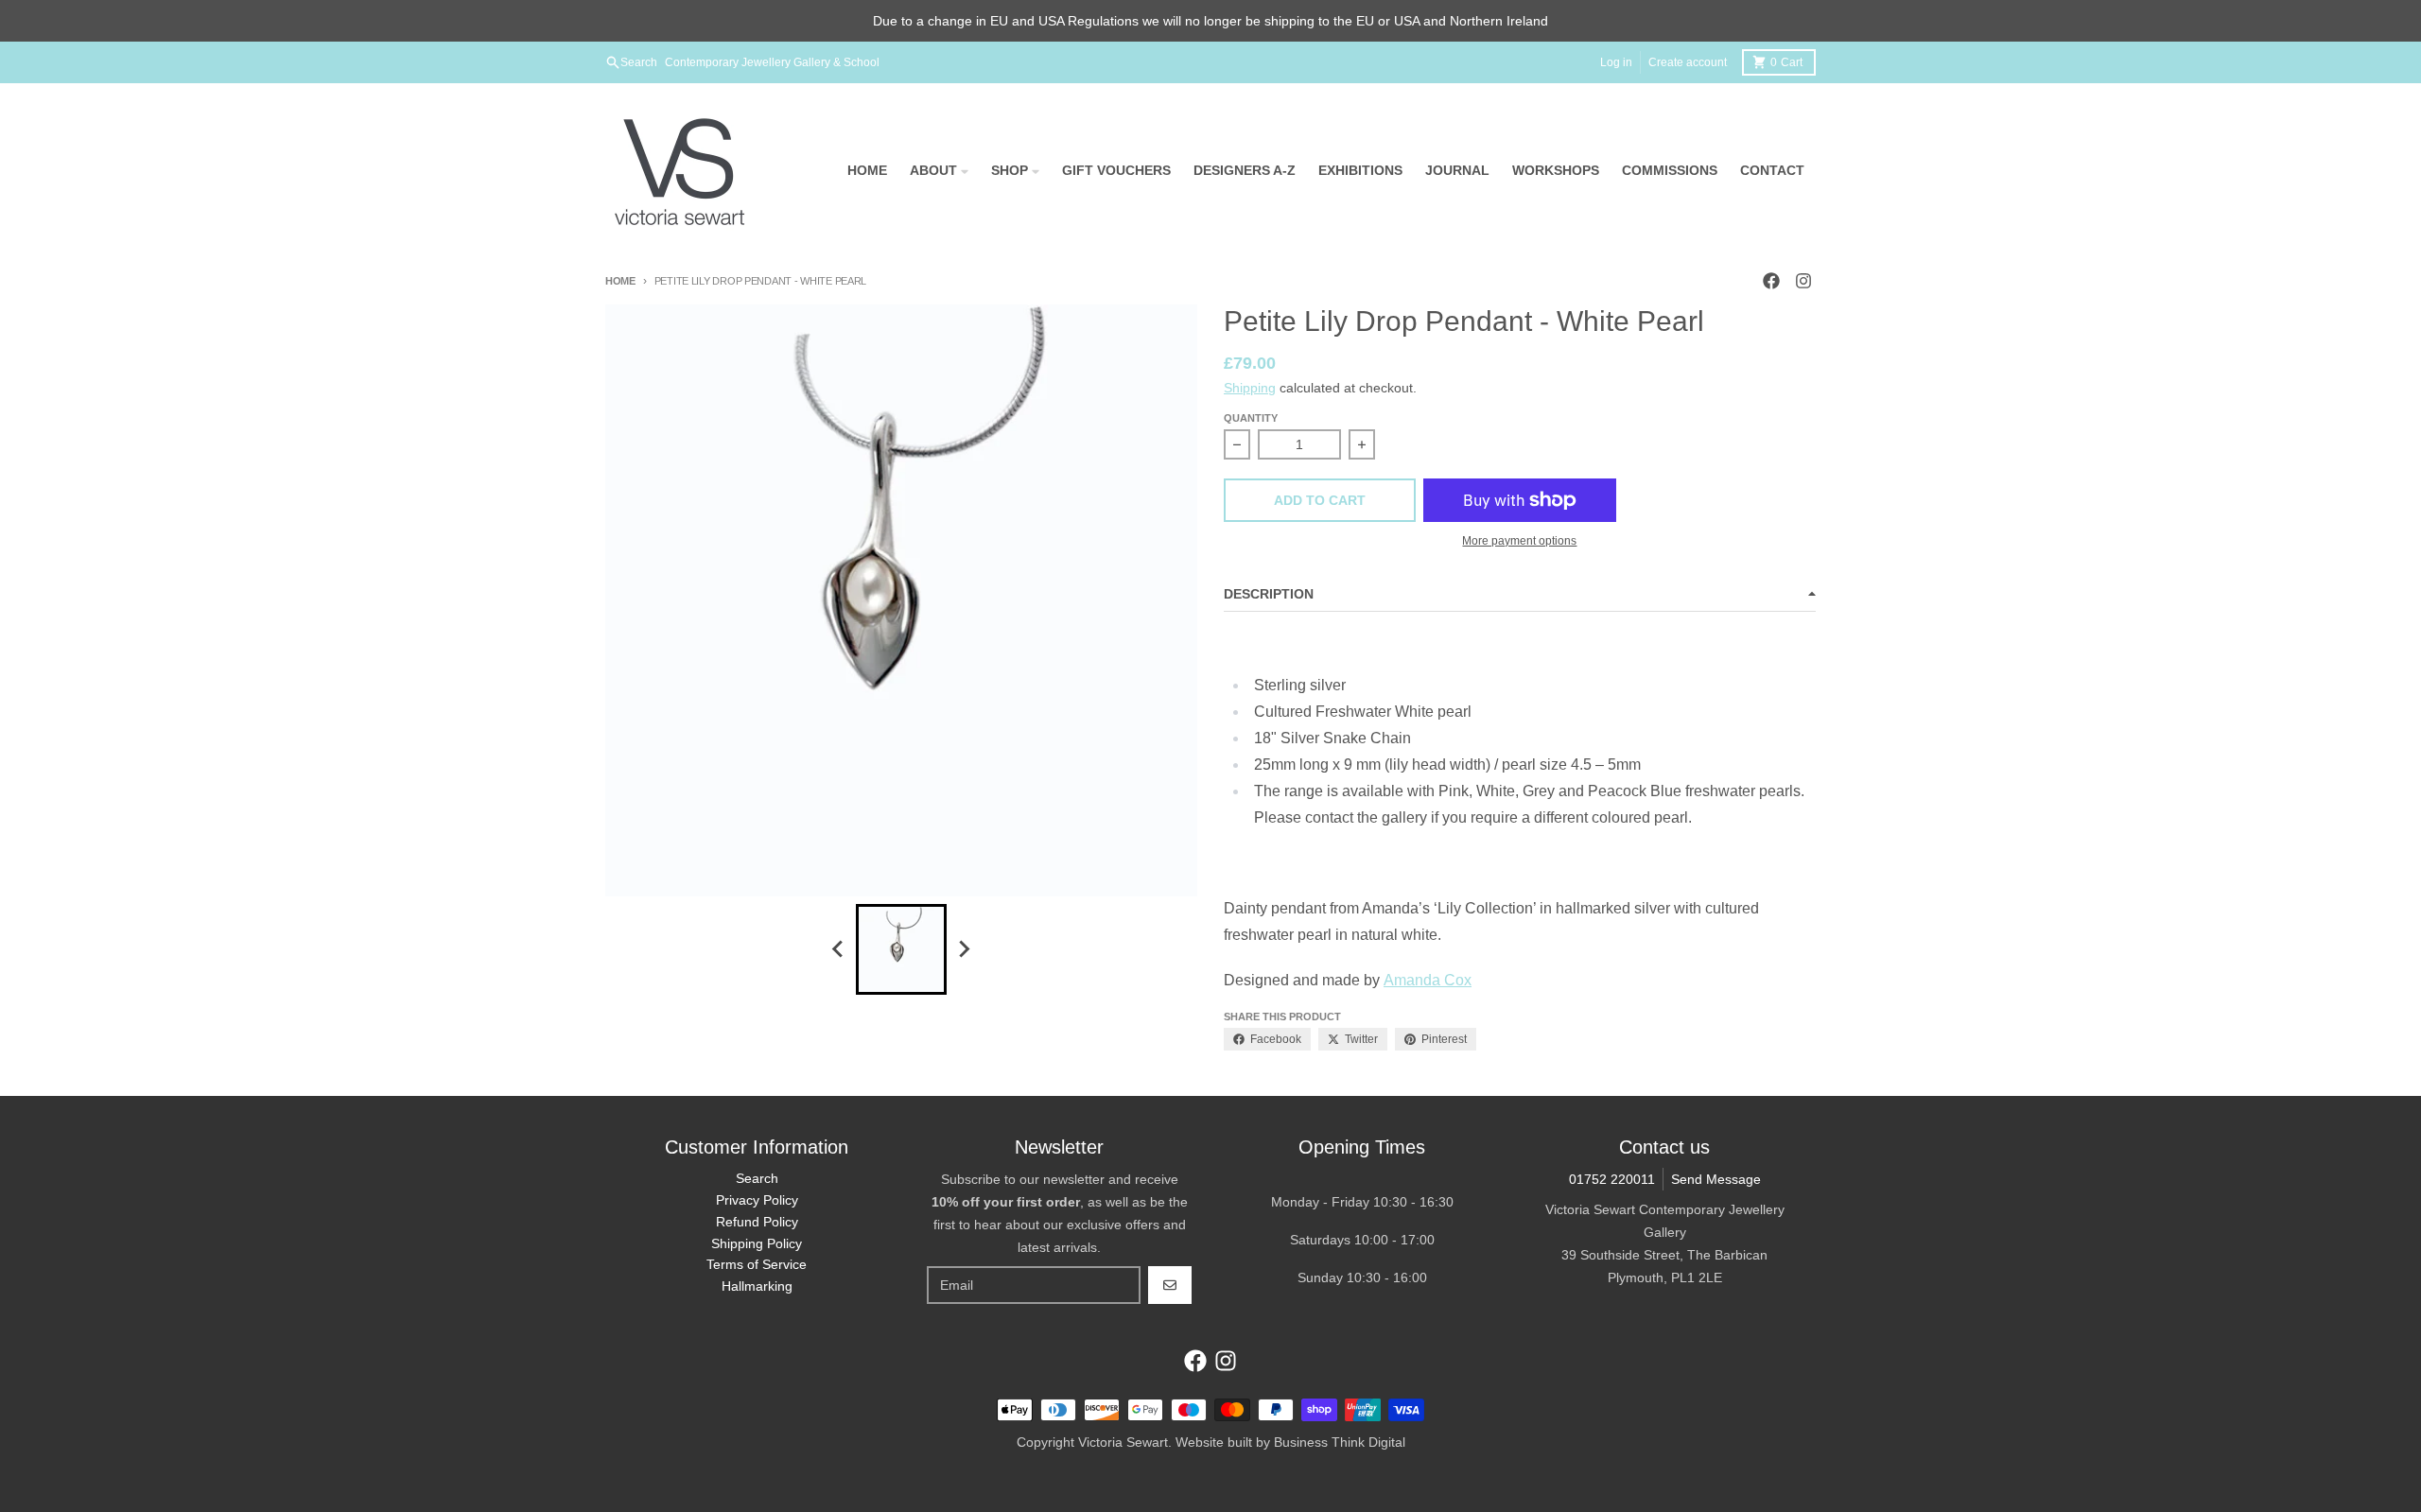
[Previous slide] (839, 949)
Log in (1616, 62)
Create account (1688, 62)
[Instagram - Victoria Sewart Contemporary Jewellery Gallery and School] (1803, 281)
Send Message (1716, 1179)
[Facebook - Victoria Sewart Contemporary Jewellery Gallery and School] (1771, 281)
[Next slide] (964, 949)
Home (620, 281)
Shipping (1250, 388)
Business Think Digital (1340, 1442)
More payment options (1519, 541)
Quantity (1251, 418)
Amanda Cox (1428, 980)
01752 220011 (1612, 1179)
